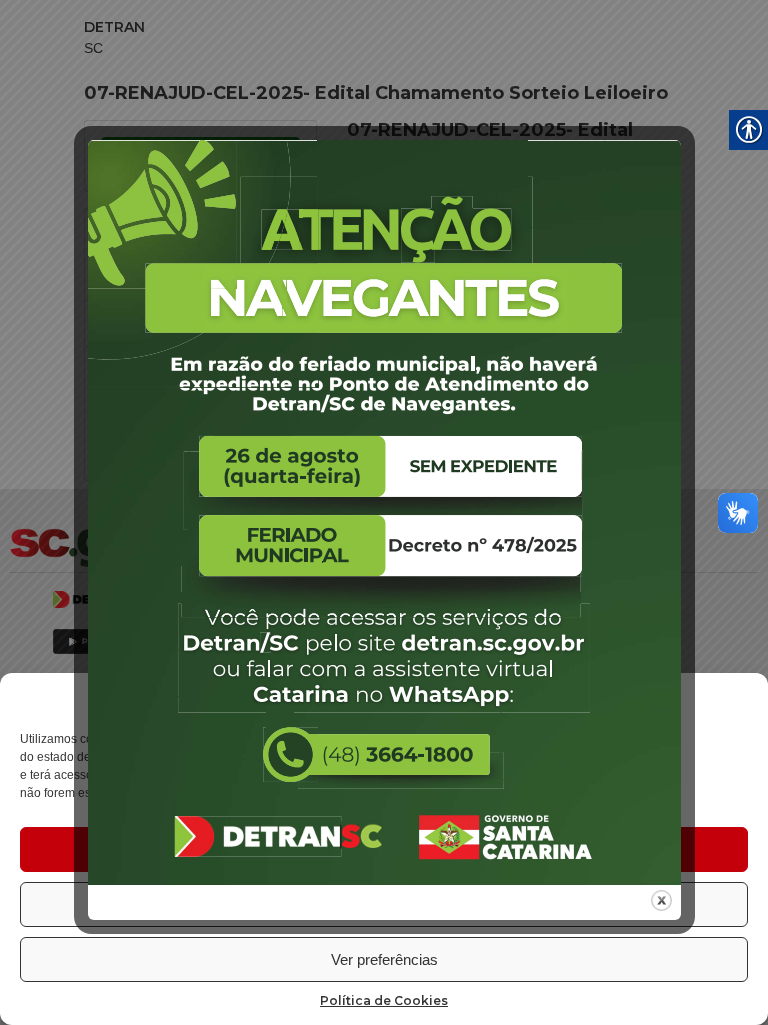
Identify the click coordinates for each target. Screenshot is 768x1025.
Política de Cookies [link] (384, 1000)
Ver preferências (384, 959)
